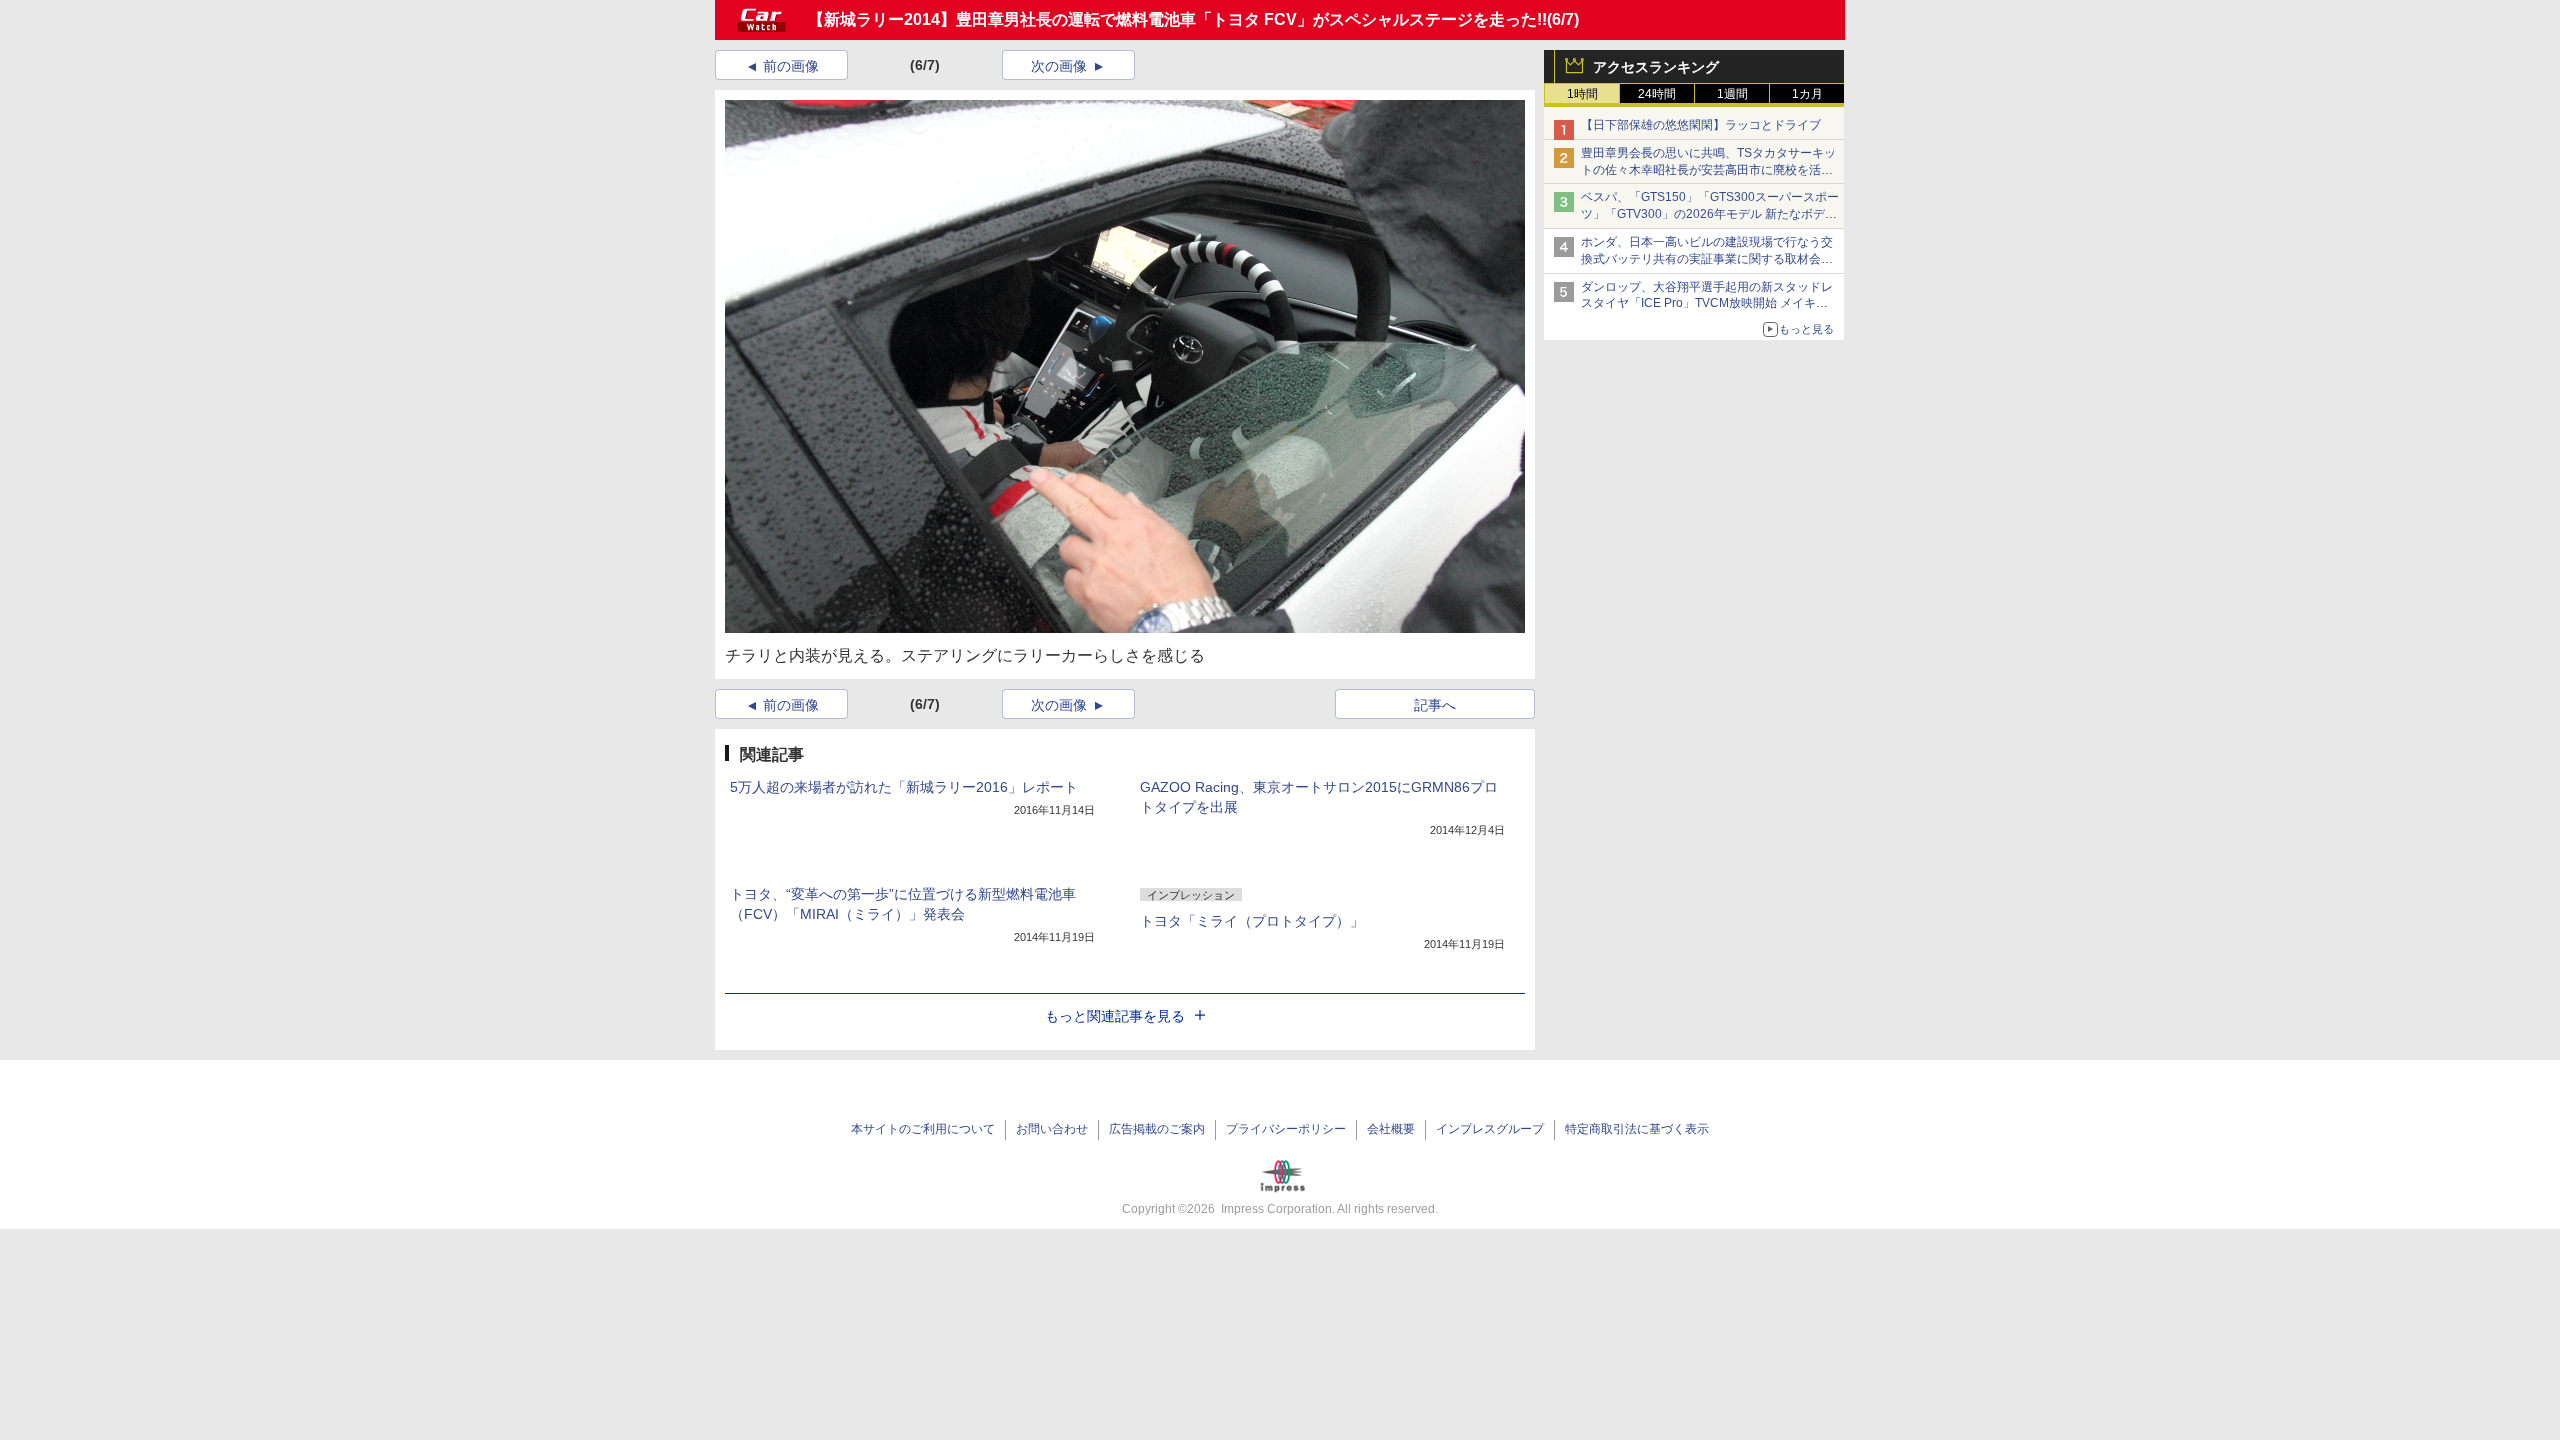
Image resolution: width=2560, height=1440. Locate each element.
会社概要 (1391, 1129)
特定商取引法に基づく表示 (1637, 1129)
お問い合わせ (1052, 1129)
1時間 (1582, 94)
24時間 (1657, 94)
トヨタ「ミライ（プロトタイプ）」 (1252, 921)
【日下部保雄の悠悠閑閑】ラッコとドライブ (1701, 125)
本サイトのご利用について (923, 1129)
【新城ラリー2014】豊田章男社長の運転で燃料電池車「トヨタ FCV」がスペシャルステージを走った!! (1177, 19)
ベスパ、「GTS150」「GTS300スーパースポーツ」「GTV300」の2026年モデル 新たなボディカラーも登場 (1710, 214)
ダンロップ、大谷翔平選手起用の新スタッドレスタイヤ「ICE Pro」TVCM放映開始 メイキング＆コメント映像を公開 (1707, 304)
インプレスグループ (1490, 1129)
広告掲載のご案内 (1157, 1129)
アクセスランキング (1656, 67)
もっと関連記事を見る (1115, 1016)
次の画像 (1059, 66)
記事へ (1435, 705)
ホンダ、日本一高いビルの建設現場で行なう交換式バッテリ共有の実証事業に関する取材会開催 (1707, 259)
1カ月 (1807, 94)
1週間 (1732, 94)
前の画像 (791, 66)
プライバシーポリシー (1286, 1129)
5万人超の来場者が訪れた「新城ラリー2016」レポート (904, 787)
